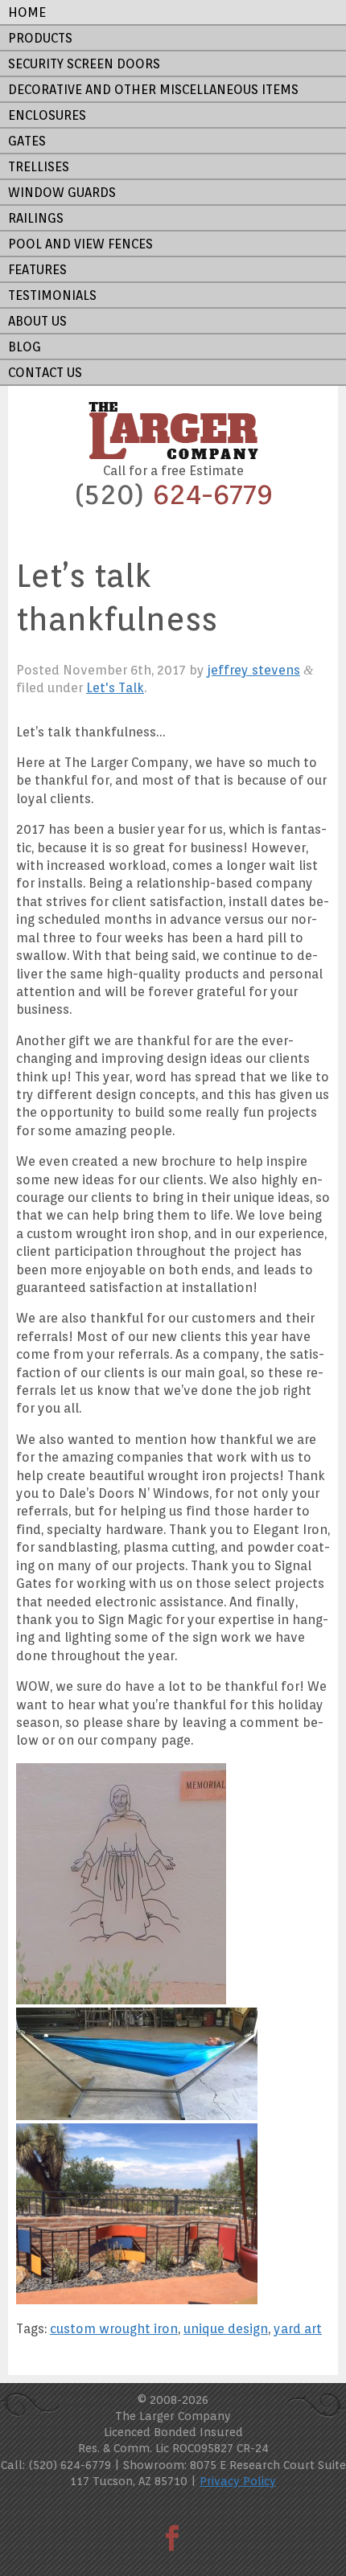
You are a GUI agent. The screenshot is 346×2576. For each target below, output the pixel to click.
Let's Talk (115, 688)
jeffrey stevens (254, 670)
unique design (226, 2329)
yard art (298, 2329)
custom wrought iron (114, 2329)
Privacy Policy (238, 2481)
